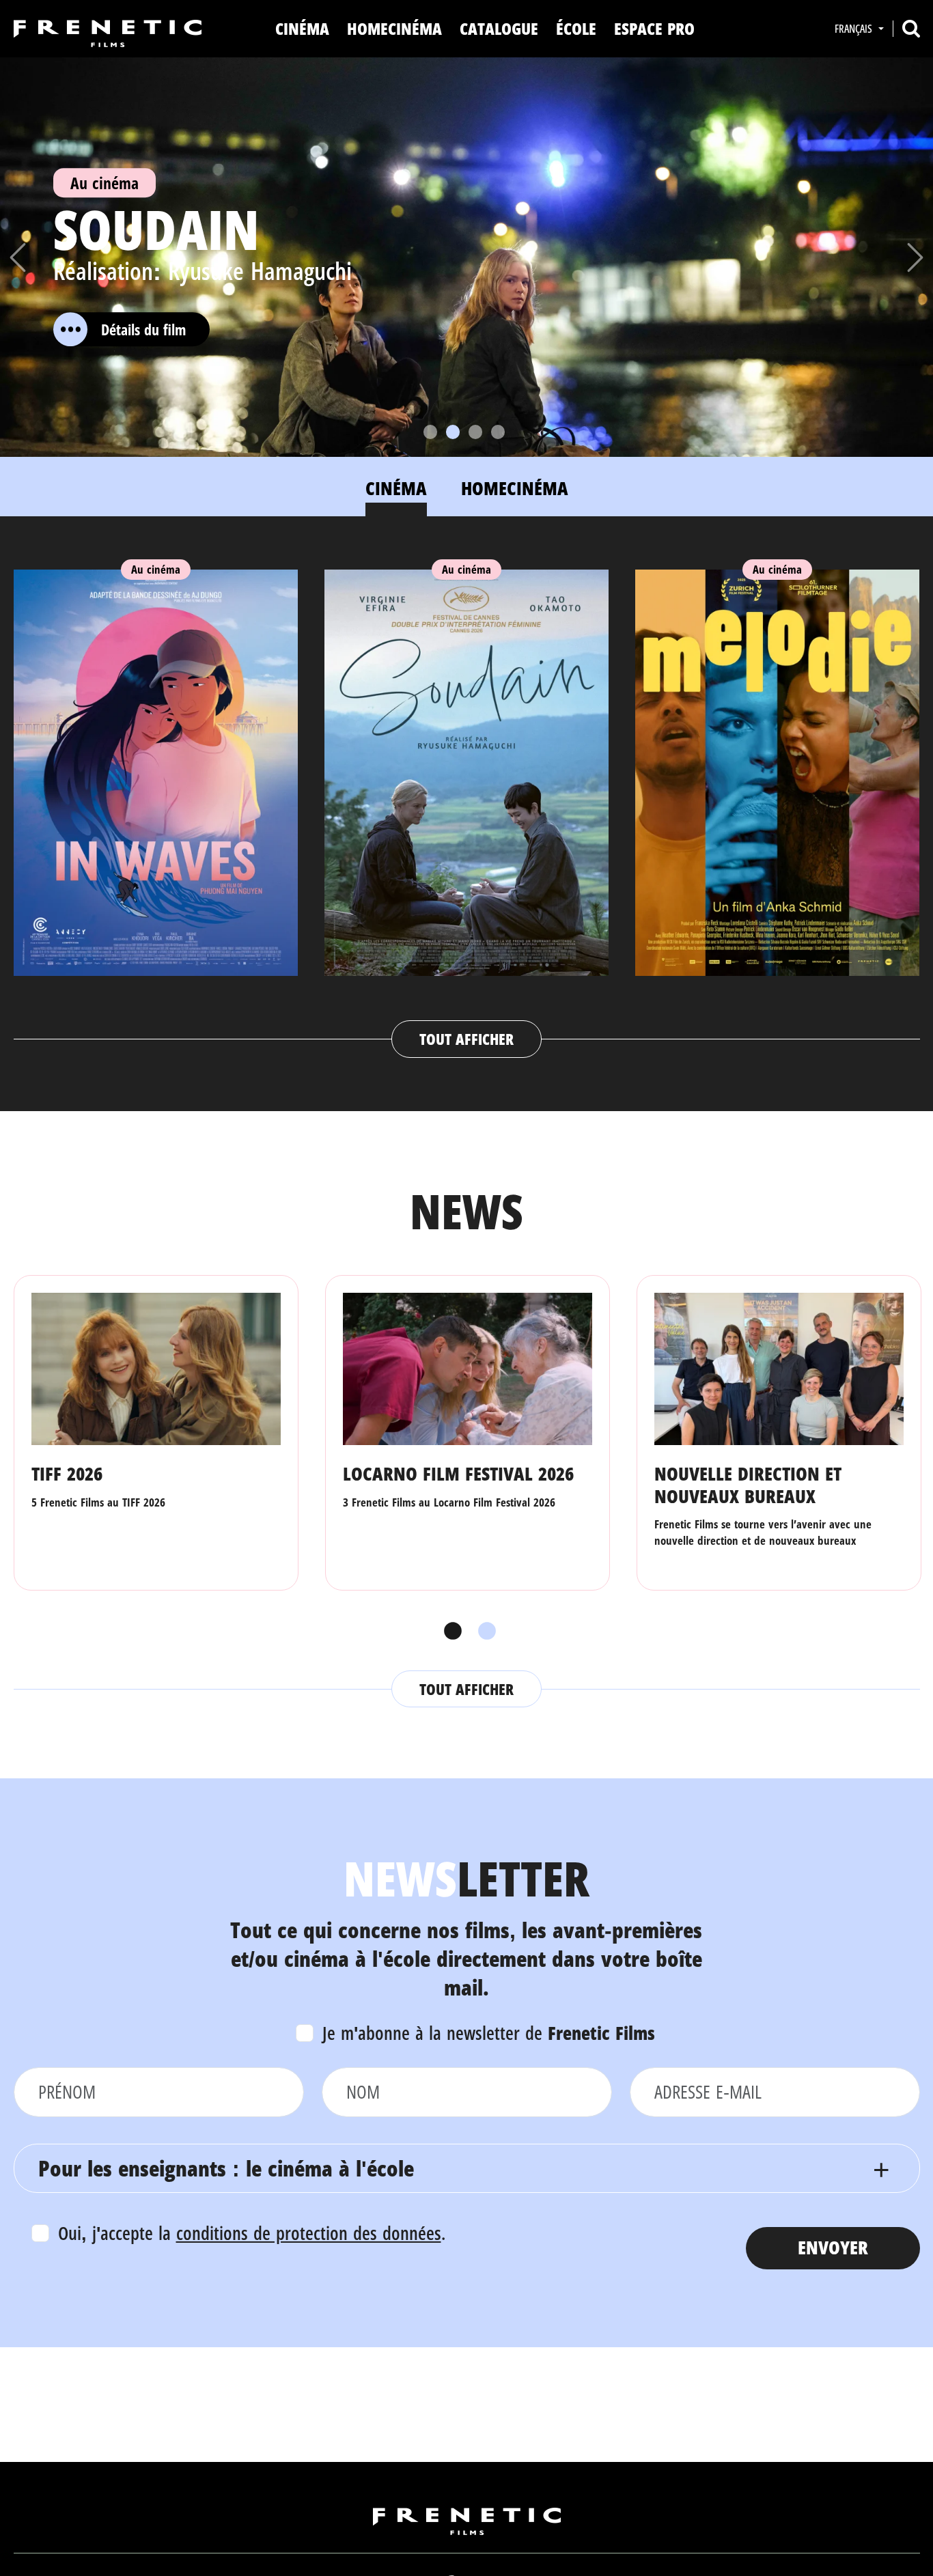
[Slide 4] (498, 432)
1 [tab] (449, 1632)
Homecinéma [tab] (515, 488)
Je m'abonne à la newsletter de (489, 2033)
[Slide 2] (453, 432)
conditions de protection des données (309, 2233)
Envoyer (833, 2247)
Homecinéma (394, 28)
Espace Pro (654, 28)
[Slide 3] (475, 432)
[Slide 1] (430, 432)
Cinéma (302, 28)
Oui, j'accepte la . (252, 2233)
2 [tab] (484, 1632)
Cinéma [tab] (396, 488)
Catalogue (499, 28)
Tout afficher (466, 1039)
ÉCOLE (576, 28)
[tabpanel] (467, 800)
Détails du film (143, 329)
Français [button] (855, 29)
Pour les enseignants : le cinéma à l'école (226, 2168)
